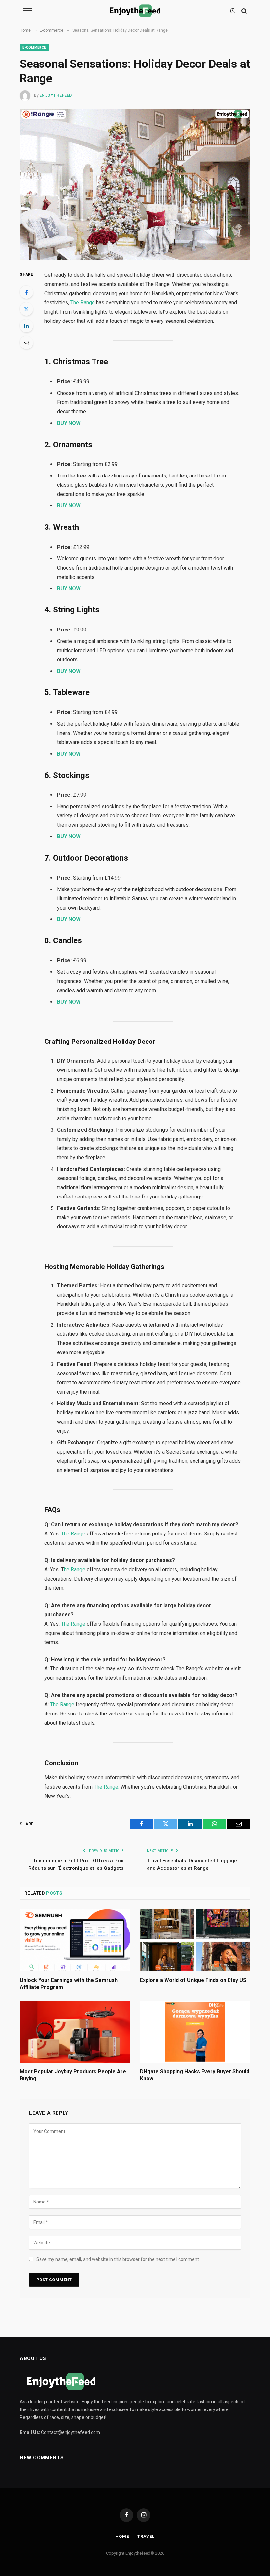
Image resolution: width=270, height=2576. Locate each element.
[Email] (26, 343)
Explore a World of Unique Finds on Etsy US (193, 1980)
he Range (75, 1570)
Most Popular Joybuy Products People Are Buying (73, 2075)
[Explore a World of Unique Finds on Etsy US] (195, 1940)
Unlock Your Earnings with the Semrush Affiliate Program (69, 1984)
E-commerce (34, 48)
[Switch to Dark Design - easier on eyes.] (233, 11)
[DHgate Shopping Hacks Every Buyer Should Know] (195, 2032)
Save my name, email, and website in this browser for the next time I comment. (118, 2259)
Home (122, 2536)
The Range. (107, 1787)
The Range (83, 303)
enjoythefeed (56, 95)
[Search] (243, 11)
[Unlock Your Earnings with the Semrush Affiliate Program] (75, 1940)
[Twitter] (26, 309)
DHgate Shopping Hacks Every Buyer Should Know (195, 2075)
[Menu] (27, 11)
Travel (146, 2536)
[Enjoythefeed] (135, 11)
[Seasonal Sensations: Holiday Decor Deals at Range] (135, 184)
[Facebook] (26, 292)
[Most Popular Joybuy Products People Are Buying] (75, 2032)
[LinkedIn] (26, 326)
